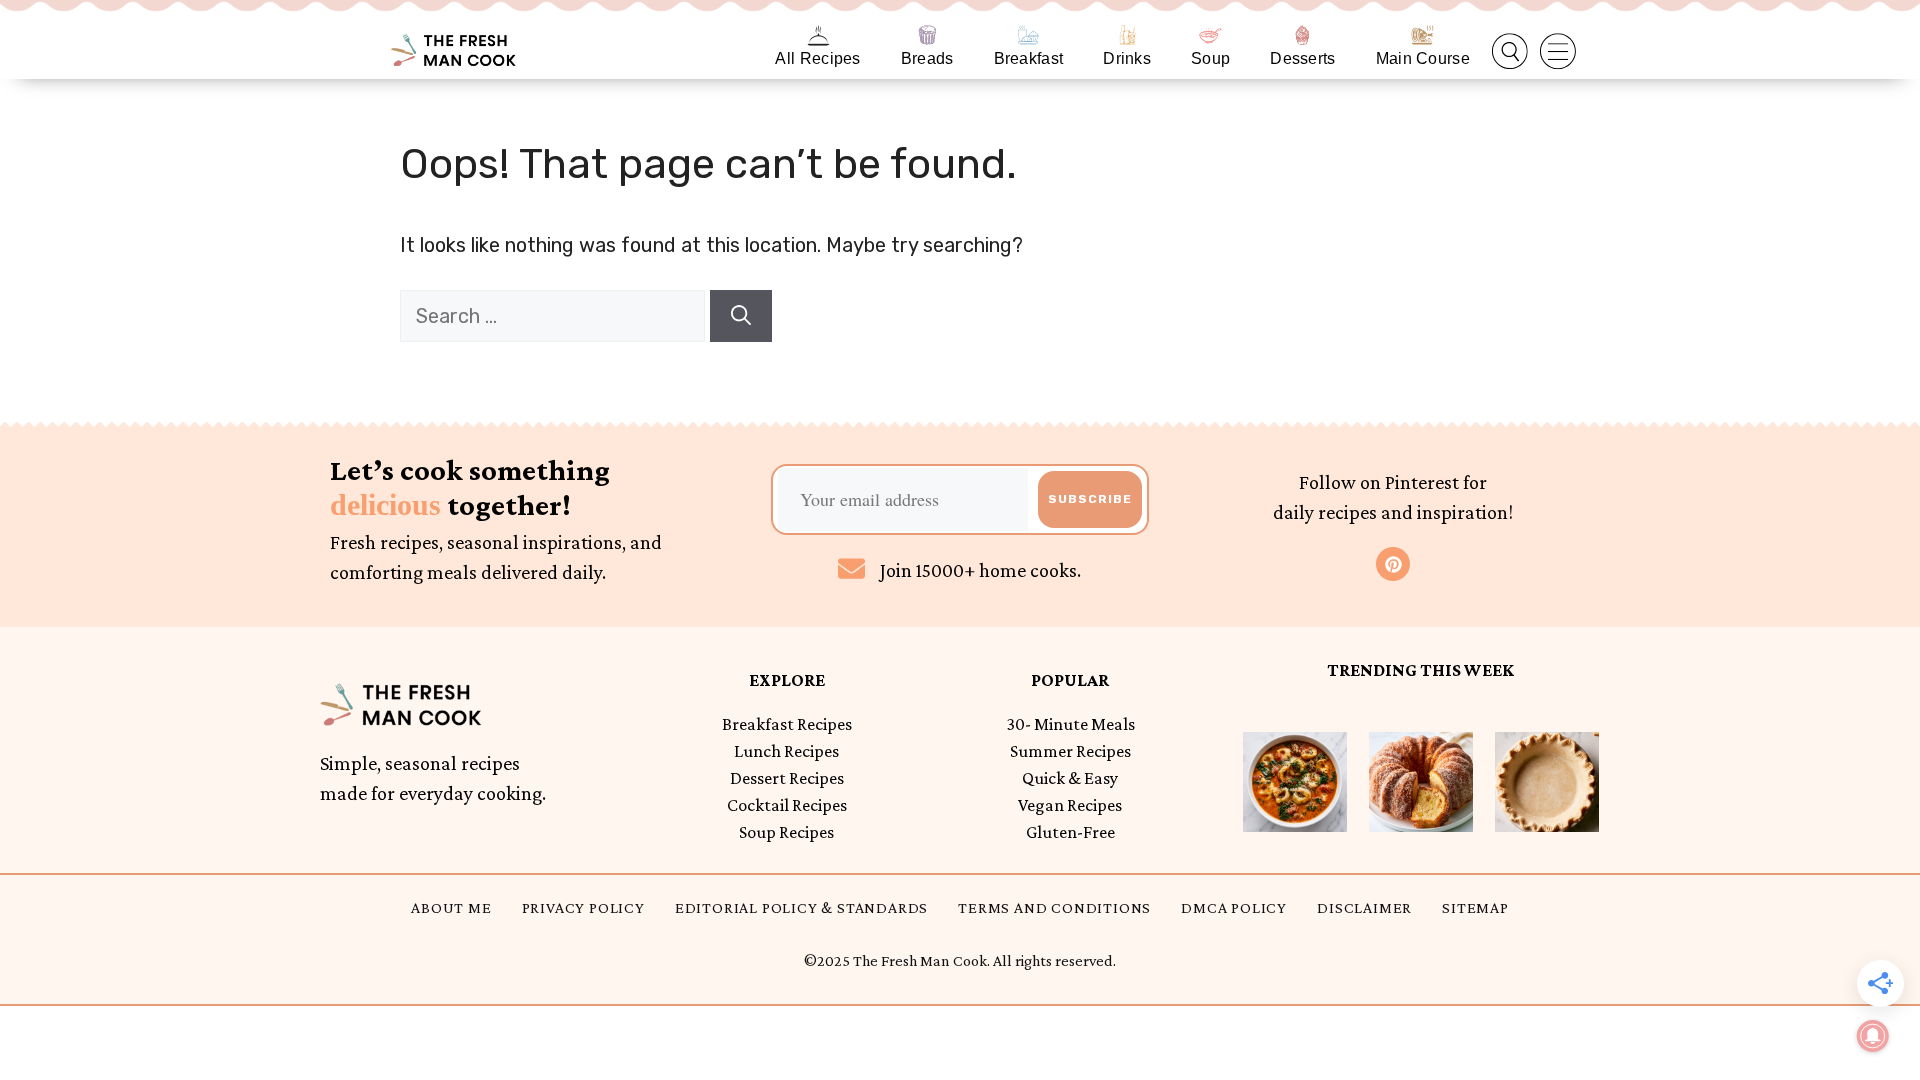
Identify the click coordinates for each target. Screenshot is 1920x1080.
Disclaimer (1364, 907)
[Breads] (927, 35)
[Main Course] (1422, 35)
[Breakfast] (1028, 35)
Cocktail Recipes (787, 805)
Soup (1210, 58)
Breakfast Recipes (787, 724)
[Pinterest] (1393, 564)
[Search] (741, 316)
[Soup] (1210, 35)
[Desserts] (1302, 35)
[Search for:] (555, 316)
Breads (927, 58)
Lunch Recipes (786, 751)
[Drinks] (1127, 35)
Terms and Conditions (1054, 907)
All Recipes (817, 58)
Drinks (1127, 58)
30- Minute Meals (1070, 724)
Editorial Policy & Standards (801, 907)
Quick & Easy (1070, 778)
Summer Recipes (1070, 751)
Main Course (1423, 58)
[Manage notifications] (1873, 1036)
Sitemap (1475, 907)
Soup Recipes (786, 832)
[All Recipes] (818, 35)
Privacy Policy (583, 907)
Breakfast (1029, 58)
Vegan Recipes (1070, 805)
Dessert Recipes (787, 778)
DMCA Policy (1234, 907)
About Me (451, 907)
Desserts (1302, 58)
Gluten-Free (1070, 832)
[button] (1510, 52)
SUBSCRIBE (1090, 499)
